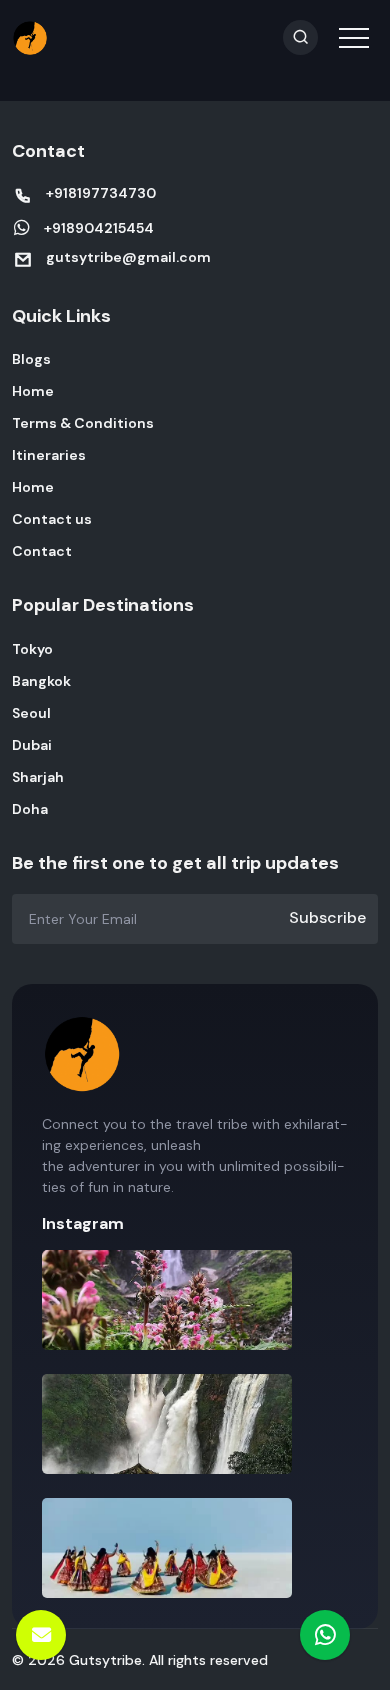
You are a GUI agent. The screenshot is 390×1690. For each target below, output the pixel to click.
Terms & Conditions (83, 423)
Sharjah (38, 777)
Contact (42, 551)
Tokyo (32, 649)
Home (33, 391)
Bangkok (41, 681)
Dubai (32, 745)
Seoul (31, 713)
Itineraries (49, 455)
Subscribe (327, 917)
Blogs (31, 359)
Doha (30, 809)
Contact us (52, 519)
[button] (352, 24)
